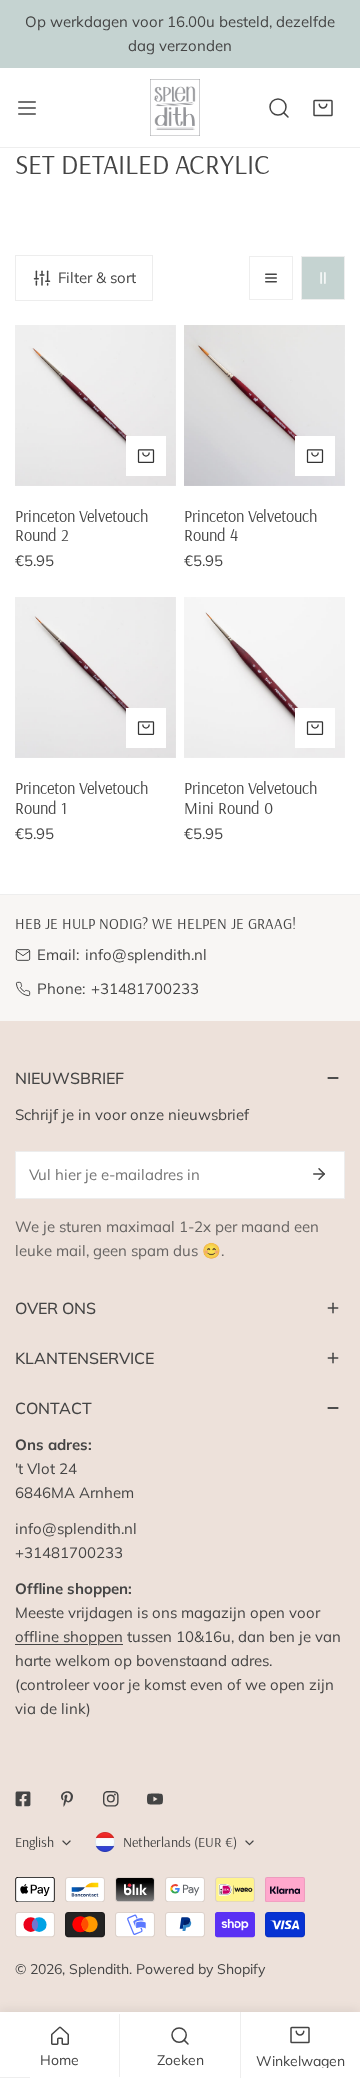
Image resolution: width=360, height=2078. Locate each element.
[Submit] (319, 1174)
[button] (323, 108)
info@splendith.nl (146, 954)
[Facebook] (23, 1799)
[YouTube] (155, 1799)
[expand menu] (27, 107)
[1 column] (271, 278)
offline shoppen (69, 1636)
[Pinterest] (67, 1799)
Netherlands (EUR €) (180, 1842)
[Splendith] (176, 107)
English (34, 1842)
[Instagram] (111, 1799)
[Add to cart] (146, 456)
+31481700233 (145, 988)
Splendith (99, 1969)
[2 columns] (323, 278)
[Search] (279, 108)
